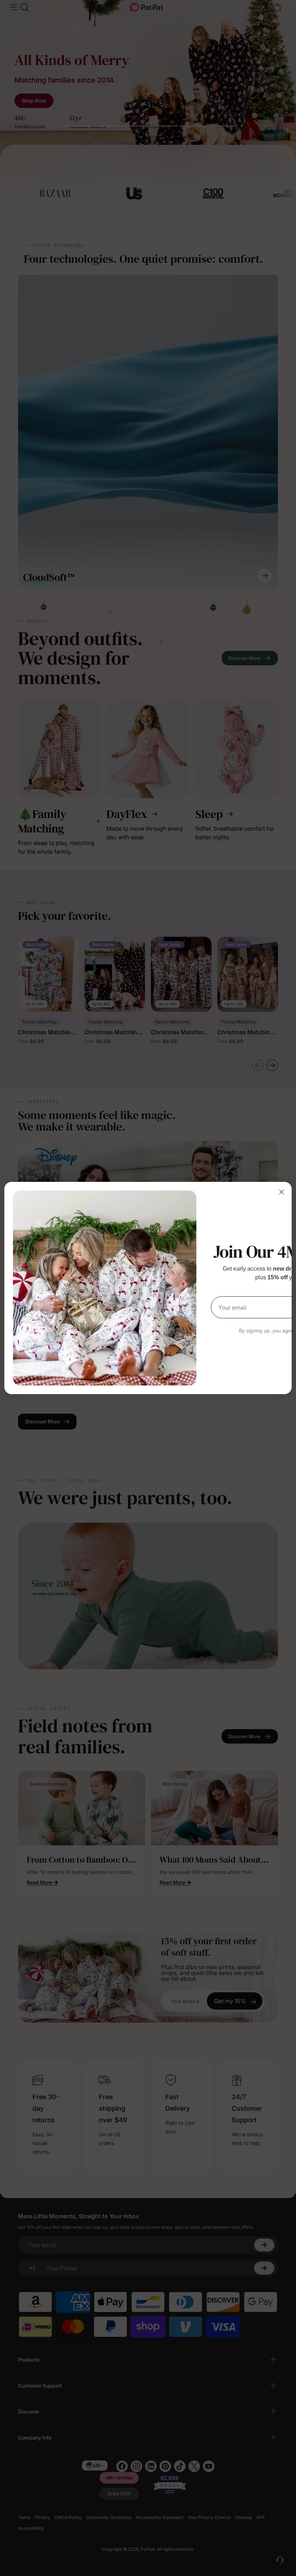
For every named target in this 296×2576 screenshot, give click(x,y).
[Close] (282, 1192)
